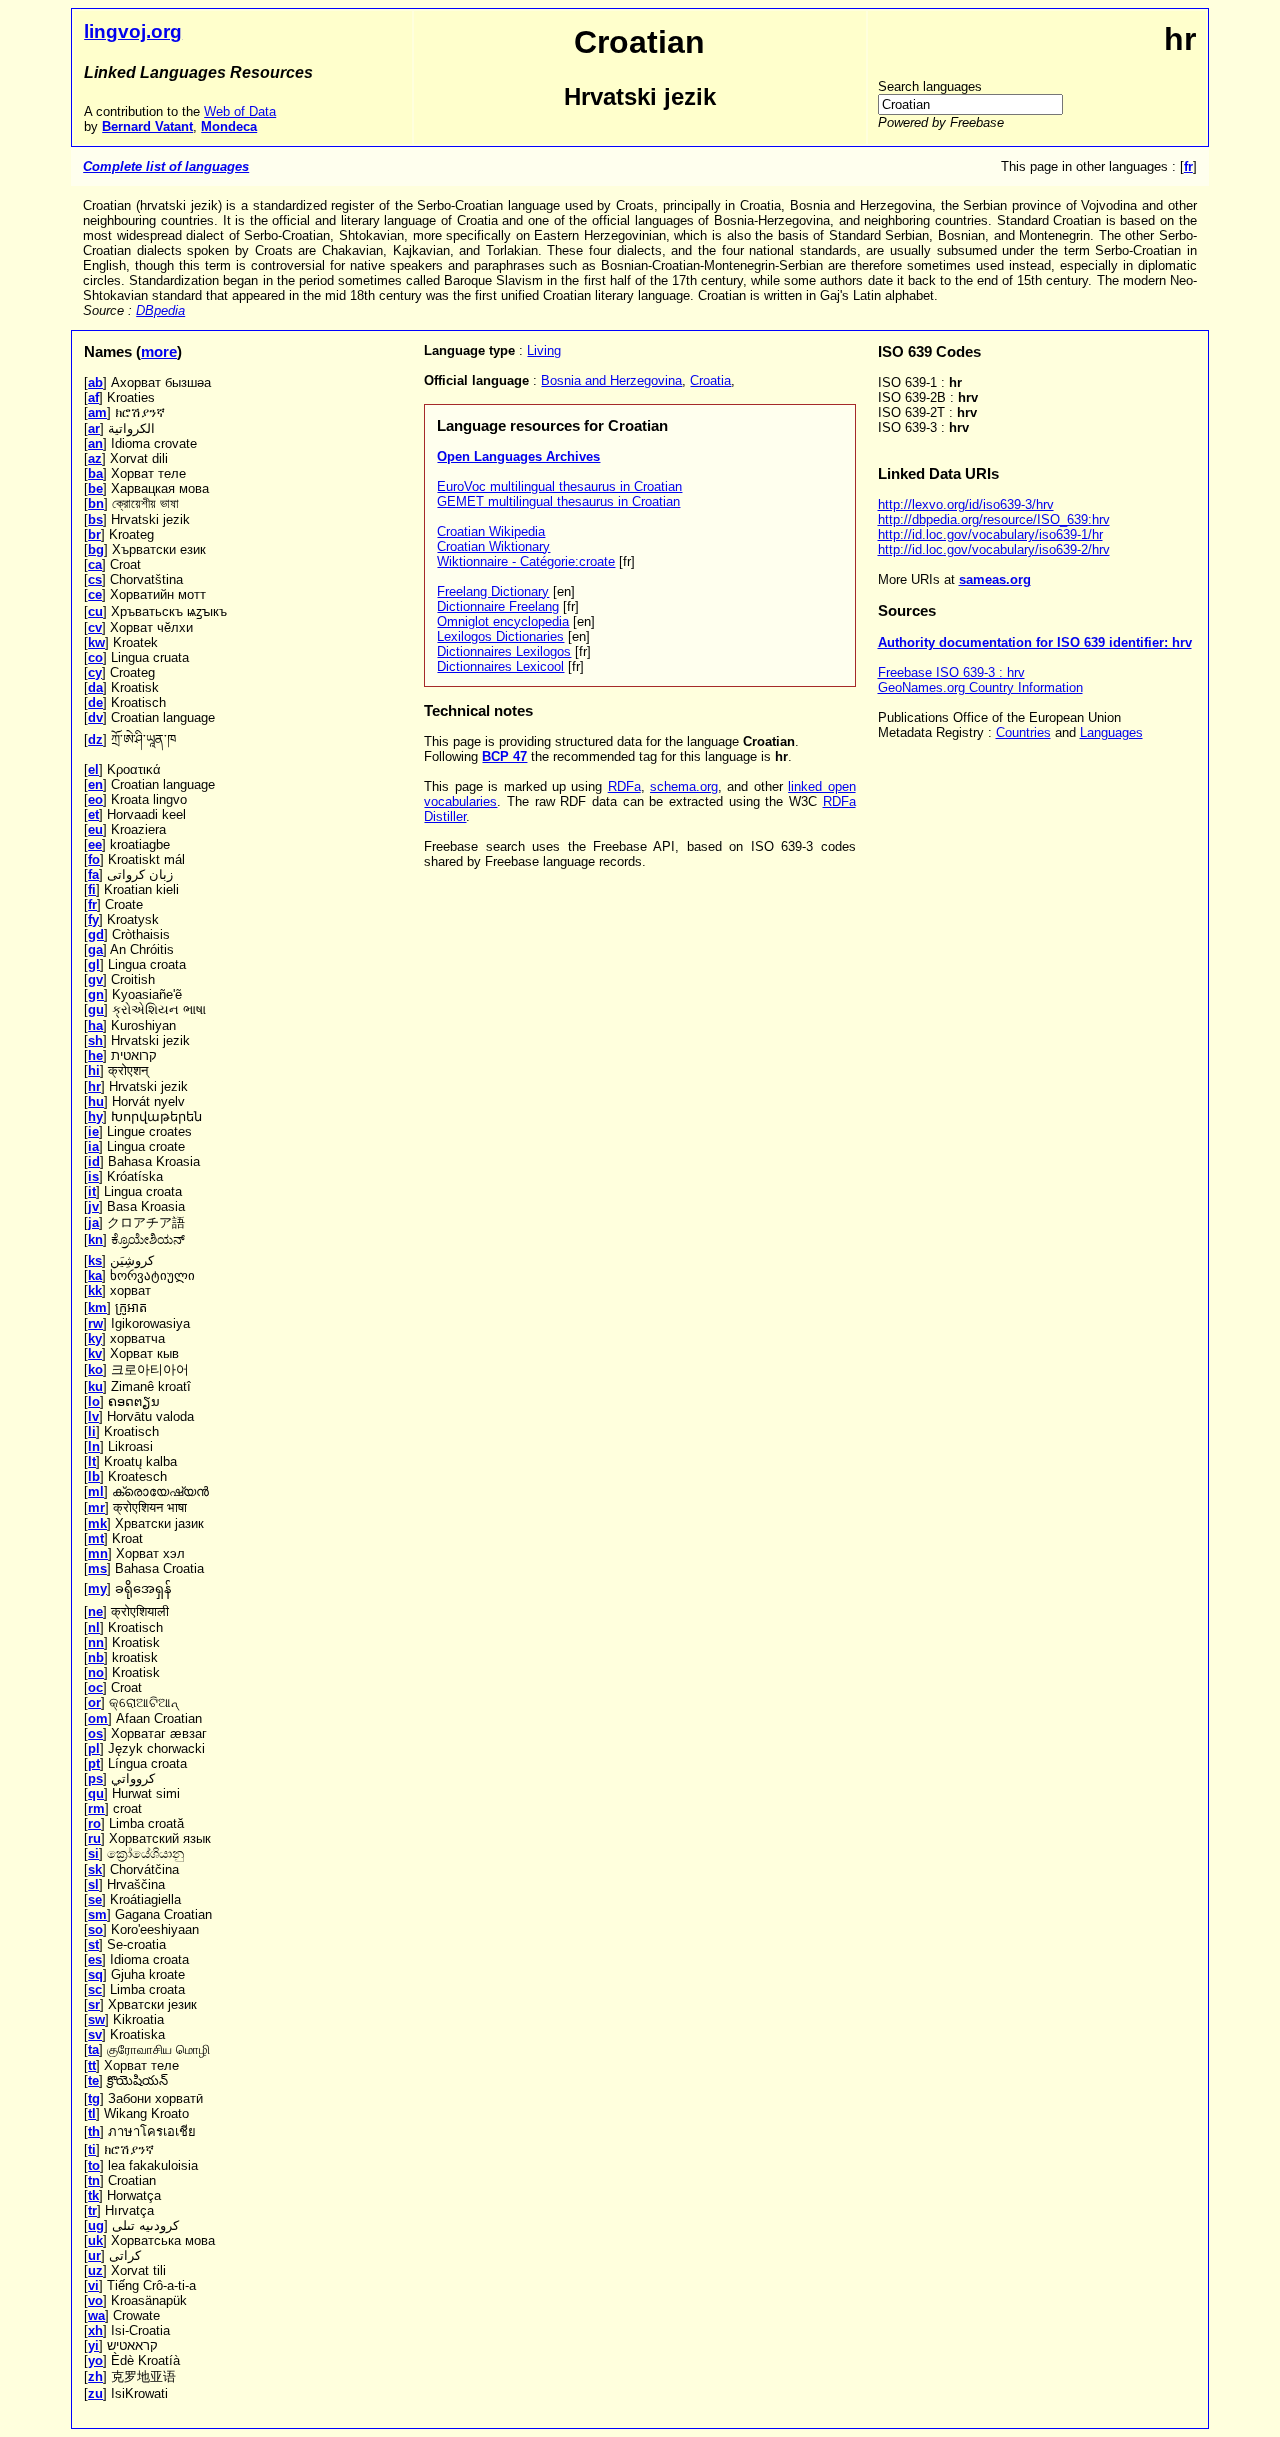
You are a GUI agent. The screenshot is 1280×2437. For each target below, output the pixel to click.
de (95, 702)
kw (96, 642)
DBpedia (160, 310)
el (93, 769)
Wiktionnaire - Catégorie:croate (526, 561)
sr (94, 2004)
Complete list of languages (166, 166)
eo (95, 799)
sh (95, 1040)
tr (92, 2210)
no (96, 1672)
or (94, 1702)
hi (94, 1070)
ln (94, 1446)
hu (96, 1101)
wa (96, 2315)
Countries (1023, 732)
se (95, 1899)
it (92, 1191)
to (94, 2165)
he (95, 1055)
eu (95, 829)
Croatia (710, 380)
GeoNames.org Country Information (980, 687)
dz (95, 739)
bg (96, 549)
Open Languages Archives (518, 456)
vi (93, 2285)
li (92, 1431)
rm (96, 1808)
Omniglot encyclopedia (503, 621)
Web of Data (240, 111)
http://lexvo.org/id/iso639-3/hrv (966, 504)
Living (544, 350)
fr (92, 904)
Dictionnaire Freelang (498, 606)
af (93, 397)
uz (95, 2270)
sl (93, 1884)
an (95, 443)
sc (95, 1989)
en (95, 784)
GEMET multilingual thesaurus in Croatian (558, 501)
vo (95, 2300)
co (95, 657)
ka (95, 1275)
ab (95, 382)
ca (95, 564)
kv (95, 1353)
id (94, 1161)
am (97, 412)
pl (94, 1748)
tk (93, 2195)
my (97, 1588)
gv (95, 979)
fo (94, 859)
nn (96, 1642)
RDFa (624, 786)
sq (95, 1974)
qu (96, 1793)
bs (95, 519)
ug (96, 2225)
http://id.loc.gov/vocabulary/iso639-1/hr (990, 534)
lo (94, 1401)
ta (93, 2049)
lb (94, 1476)
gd (96, 934)
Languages (1111, 732)
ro (94, 1823)
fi (92, 889)
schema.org (684, 786)
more (159, 351)
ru (94, 1838)
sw (96, 2019)
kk (95, 1290)
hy (95, 1116)
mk (97, 1523)
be (95, 488)
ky (95, 1338)
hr (94, 1086)
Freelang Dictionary (493, 591)
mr (96, 1507)
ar (94, 428)
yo (95, 2360)
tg (94, 2098)
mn (98, 1553)
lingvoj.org (133, 31)
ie (93, 1131)
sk (95, 1869)
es (95, 1959)
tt (92, 2065)
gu (96, 1009)
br (94, 534)
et (93, 814)
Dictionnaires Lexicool (500, 666)
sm (97, 1914)
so (95, 1929)
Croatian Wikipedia (491, 531)
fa (93, 874)
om (98, 1718)
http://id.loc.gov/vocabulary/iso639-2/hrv (994, 549)
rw (95, 1323)
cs (95, 579)
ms (97, 1568)
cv (95, 627)
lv (93, 1416)
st (93, 1944)
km (97, 1307)
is (93, 1176)
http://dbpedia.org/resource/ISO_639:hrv (994, 519)
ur (94, 2255)
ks (95, 1260)
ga (95, 949)
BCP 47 (504, 756)
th (94, 2131)
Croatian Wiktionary (493, 546)
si (93, 1853)
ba (95, 473)
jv (93, 1206)
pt (94, 1763)
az (95, 458)
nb (96, 1657)
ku (95, 1386)
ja (93, 1222)
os (95, 1733)
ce (95, 594)
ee (95, 844)
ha (95, 1025)
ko (95, 1369)
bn (96, 503)
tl (92, 2113)
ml (96, 1491)
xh (95, 2330)
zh (95, 2376)
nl (94, 1627)
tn (94, 2180)
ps (95, 1778)
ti (92, 2149)
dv (95, 717)
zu (95, 2393)
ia (93, 1146)
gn (96, 994)
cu (95, 611)
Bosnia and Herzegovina (611, 380)
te (93, 2080)
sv (95, 2034)
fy (93, 919)
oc (95, 1687)
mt (96, 1538)
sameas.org (995, 579)
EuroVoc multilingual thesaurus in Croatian (559, 486)
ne (95, 1611)
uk (95, 2240)
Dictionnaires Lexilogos (504, 651)
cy (95, 672)
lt (92, 1461)
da (95, 687)
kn (95, 1239)
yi (93, 2345)
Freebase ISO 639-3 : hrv (951, 672)
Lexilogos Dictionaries (500, 636)
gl (94, 964)
